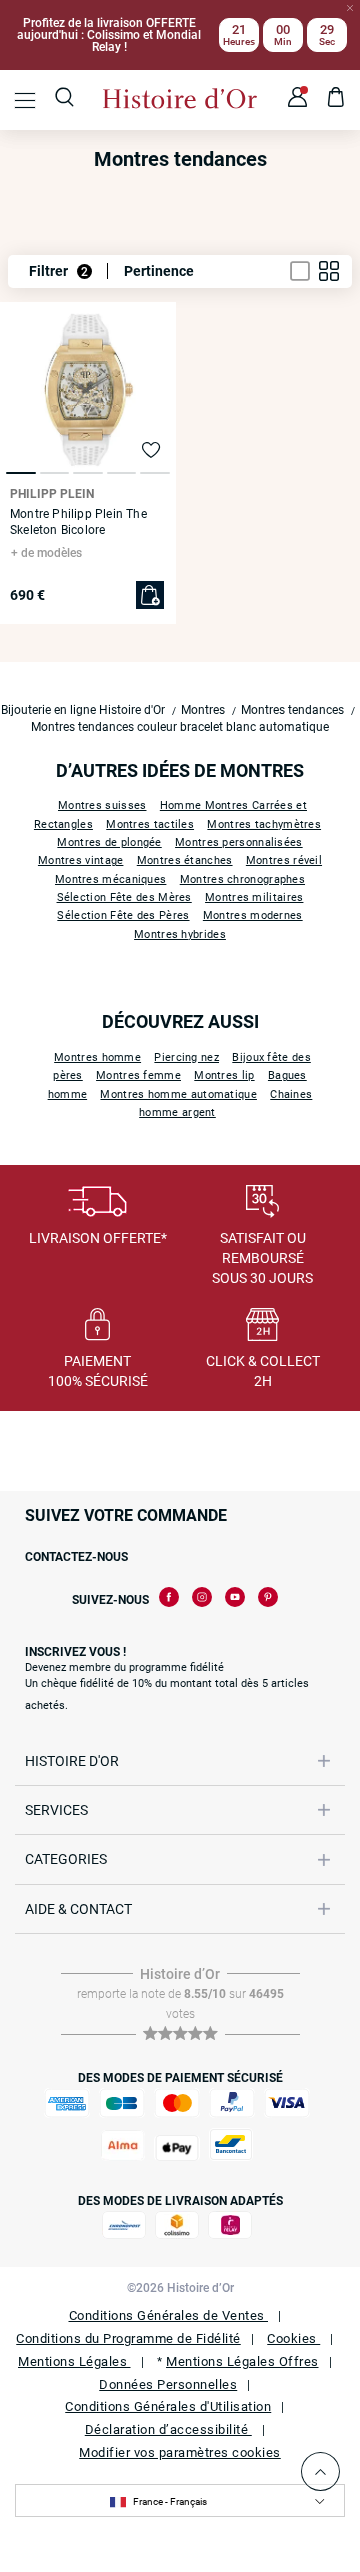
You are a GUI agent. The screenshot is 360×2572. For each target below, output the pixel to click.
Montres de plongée (109, 842)
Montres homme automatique (178, 1094)
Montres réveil (284, 860)
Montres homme (97, 1057)
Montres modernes (253, 915)
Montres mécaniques (110, 879)
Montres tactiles (150, 824)
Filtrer (58, 271)
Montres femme (138, 1075)
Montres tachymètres (264, 824)
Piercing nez (186, 1057)
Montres (203, 710)
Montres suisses (102, 805)
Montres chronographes (242, 879)
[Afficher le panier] (336, 100)
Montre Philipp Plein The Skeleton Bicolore (78, 522)
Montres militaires (254, 897)
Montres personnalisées (239, 842)
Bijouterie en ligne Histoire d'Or (83, 710)
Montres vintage (81, 860)
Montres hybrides (180, 934)
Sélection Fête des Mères (124, 897)
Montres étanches (185, 860)
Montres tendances (292, 710)
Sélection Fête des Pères (123, 915)
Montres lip (224, 1075)
